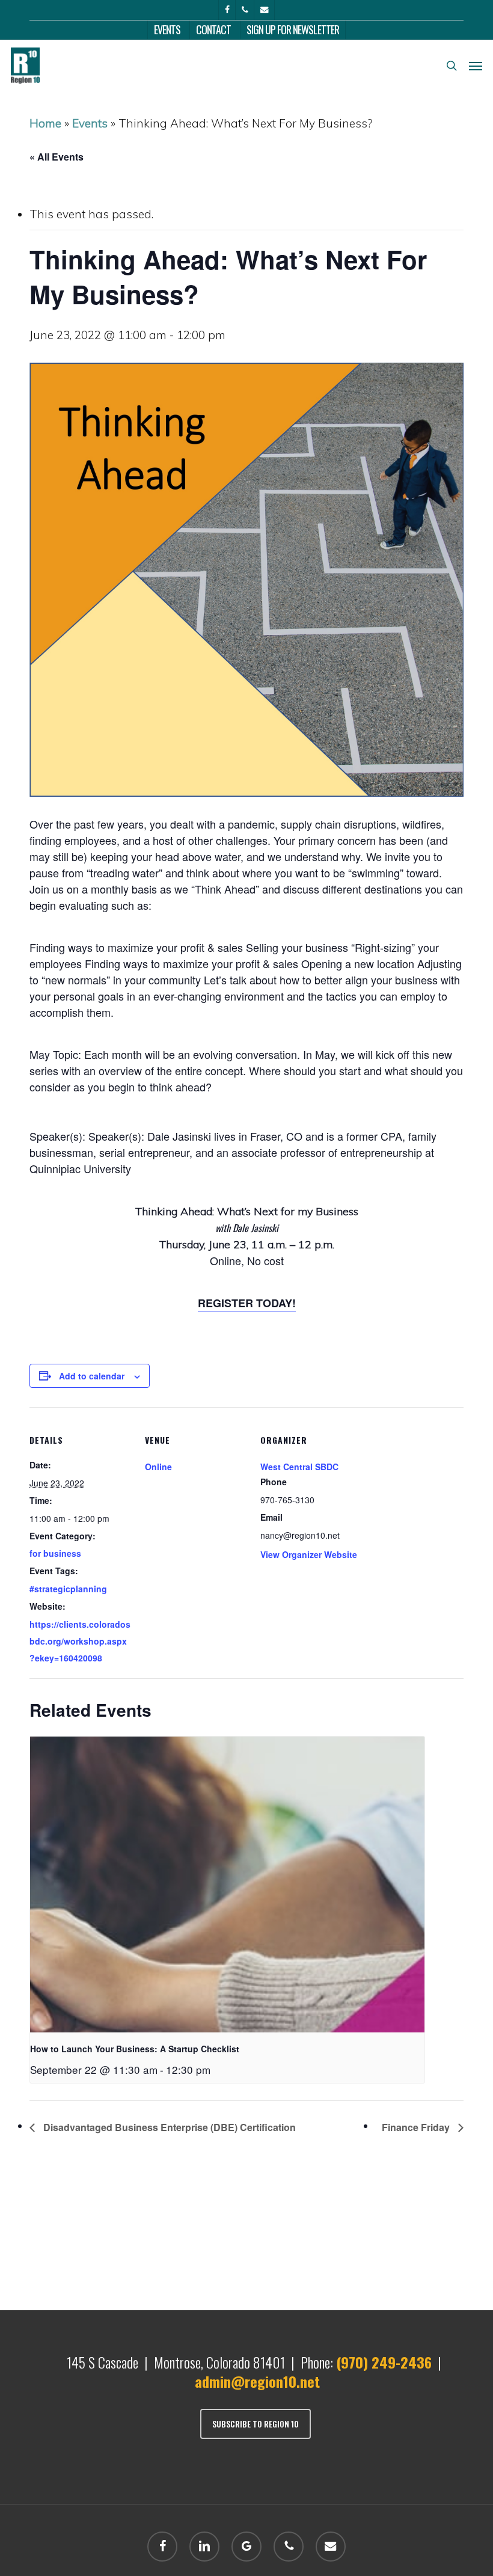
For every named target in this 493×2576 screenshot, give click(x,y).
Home (45, 123)
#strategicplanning (68, 1589)
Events (90, 123)
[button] (476, 66)
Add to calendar (92, 1376)
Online (158, 1467)
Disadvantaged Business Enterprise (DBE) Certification (168, 2127)
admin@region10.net (257, 2381)
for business (55, 1553)
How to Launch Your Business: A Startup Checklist (135, 2049)
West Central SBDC (299, 1467)
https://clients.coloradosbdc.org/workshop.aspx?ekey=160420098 (80, 1641)
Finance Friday (417, 2127)
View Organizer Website (309, 1554)
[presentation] (227, 1884)
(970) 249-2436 (384, 2362)
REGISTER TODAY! (247, 1303)
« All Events (57, 157)
